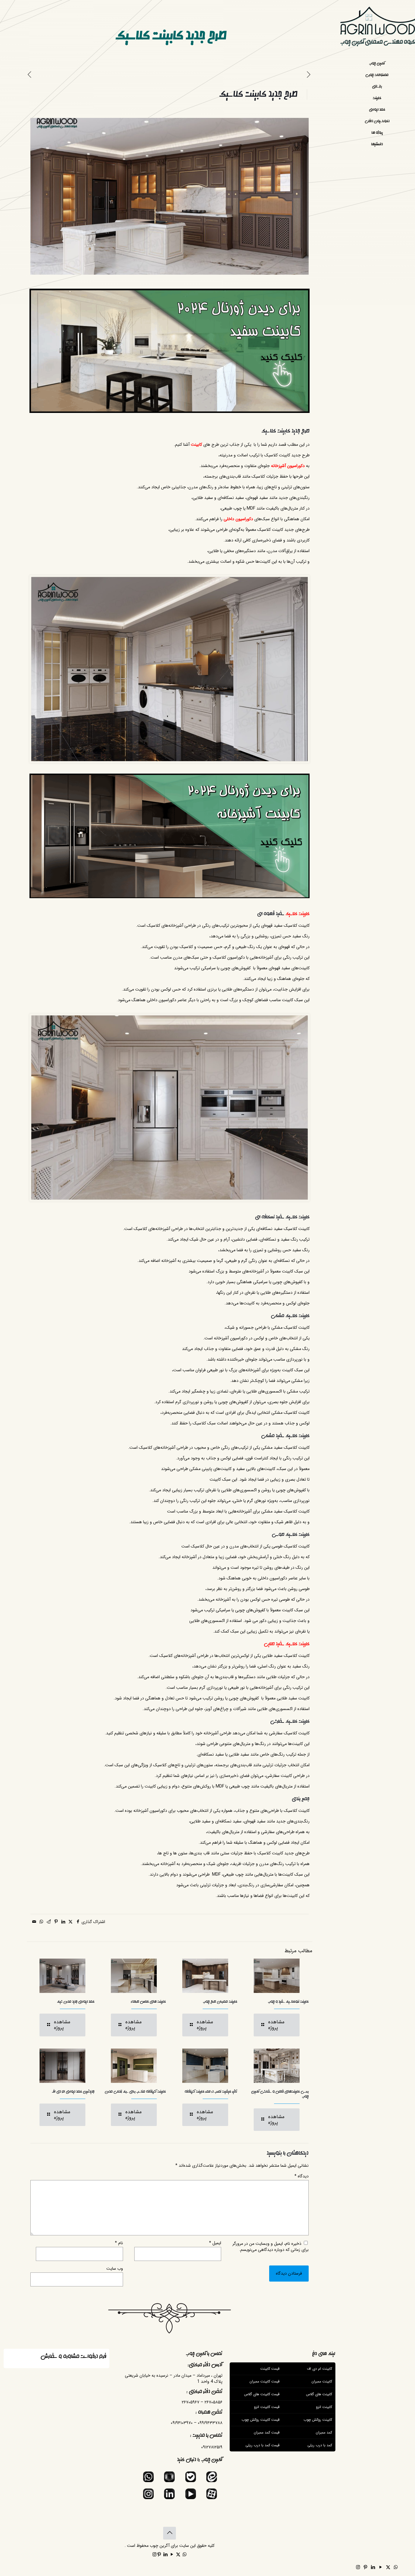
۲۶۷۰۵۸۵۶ (213, 2402)
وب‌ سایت (115, 2269)
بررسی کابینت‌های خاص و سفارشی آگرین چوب (280, 2094)
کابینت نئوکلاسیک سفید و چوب (288, 2002)
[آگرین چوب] (377, 29)
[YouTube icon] (381, 2567)
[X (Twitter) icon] (388, 2567)
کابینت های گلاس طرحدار (148, 2002)
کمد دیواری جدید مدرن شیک (76, 2002)
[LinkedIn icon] (373, 2567)
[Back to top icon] (170, 2533)
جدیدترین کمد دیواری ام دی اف (73, 2092)
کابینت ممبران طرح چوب (220, 2002)
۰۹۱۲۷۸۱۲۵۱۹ (212, 2447)
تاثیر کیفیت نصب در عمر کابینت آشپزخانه (211, 2092)
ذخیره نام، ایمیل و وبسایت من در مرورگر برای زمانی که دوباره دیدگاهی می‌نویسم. (271, 2247)
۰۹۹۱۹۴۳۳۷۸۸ (210, 2423)
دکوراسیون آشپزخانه (288, 466)
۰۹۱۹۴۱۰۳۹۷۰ (182, 2423)
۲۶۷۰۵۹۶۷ (190, 2402)
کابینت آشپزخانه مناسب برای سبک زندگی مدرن (135, 2092)
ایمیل (215, 2243)
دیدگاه (302, 2176)
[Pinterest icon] (365, 2567)
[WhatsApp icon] (396, 2567)
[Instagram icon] (358, 2567)
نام (119, 2243)
